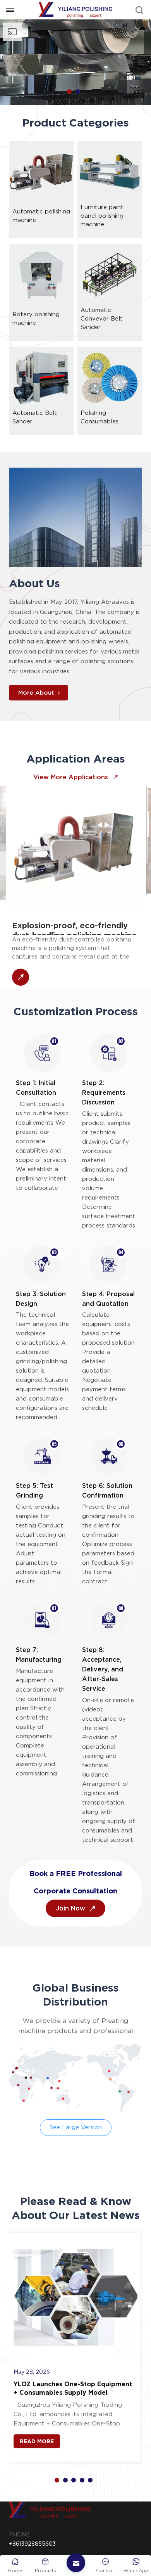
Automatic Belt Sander (35, 417)
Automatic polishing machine (41, 216)
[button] (69, 92)
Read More (37, 2441)
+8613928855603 (32, 2544)
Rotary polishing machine (36, 319)
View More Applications (72, 777)
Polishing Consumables (100, 417)
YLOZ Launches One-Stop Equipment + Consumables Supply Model (73, 2388)
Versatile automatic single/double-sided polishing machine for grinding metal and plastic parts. (78, 910)
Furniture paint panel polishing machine (102, 216)
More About (36, 693)
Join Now (71, 1908)
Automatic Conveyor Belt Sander (102, 319)
